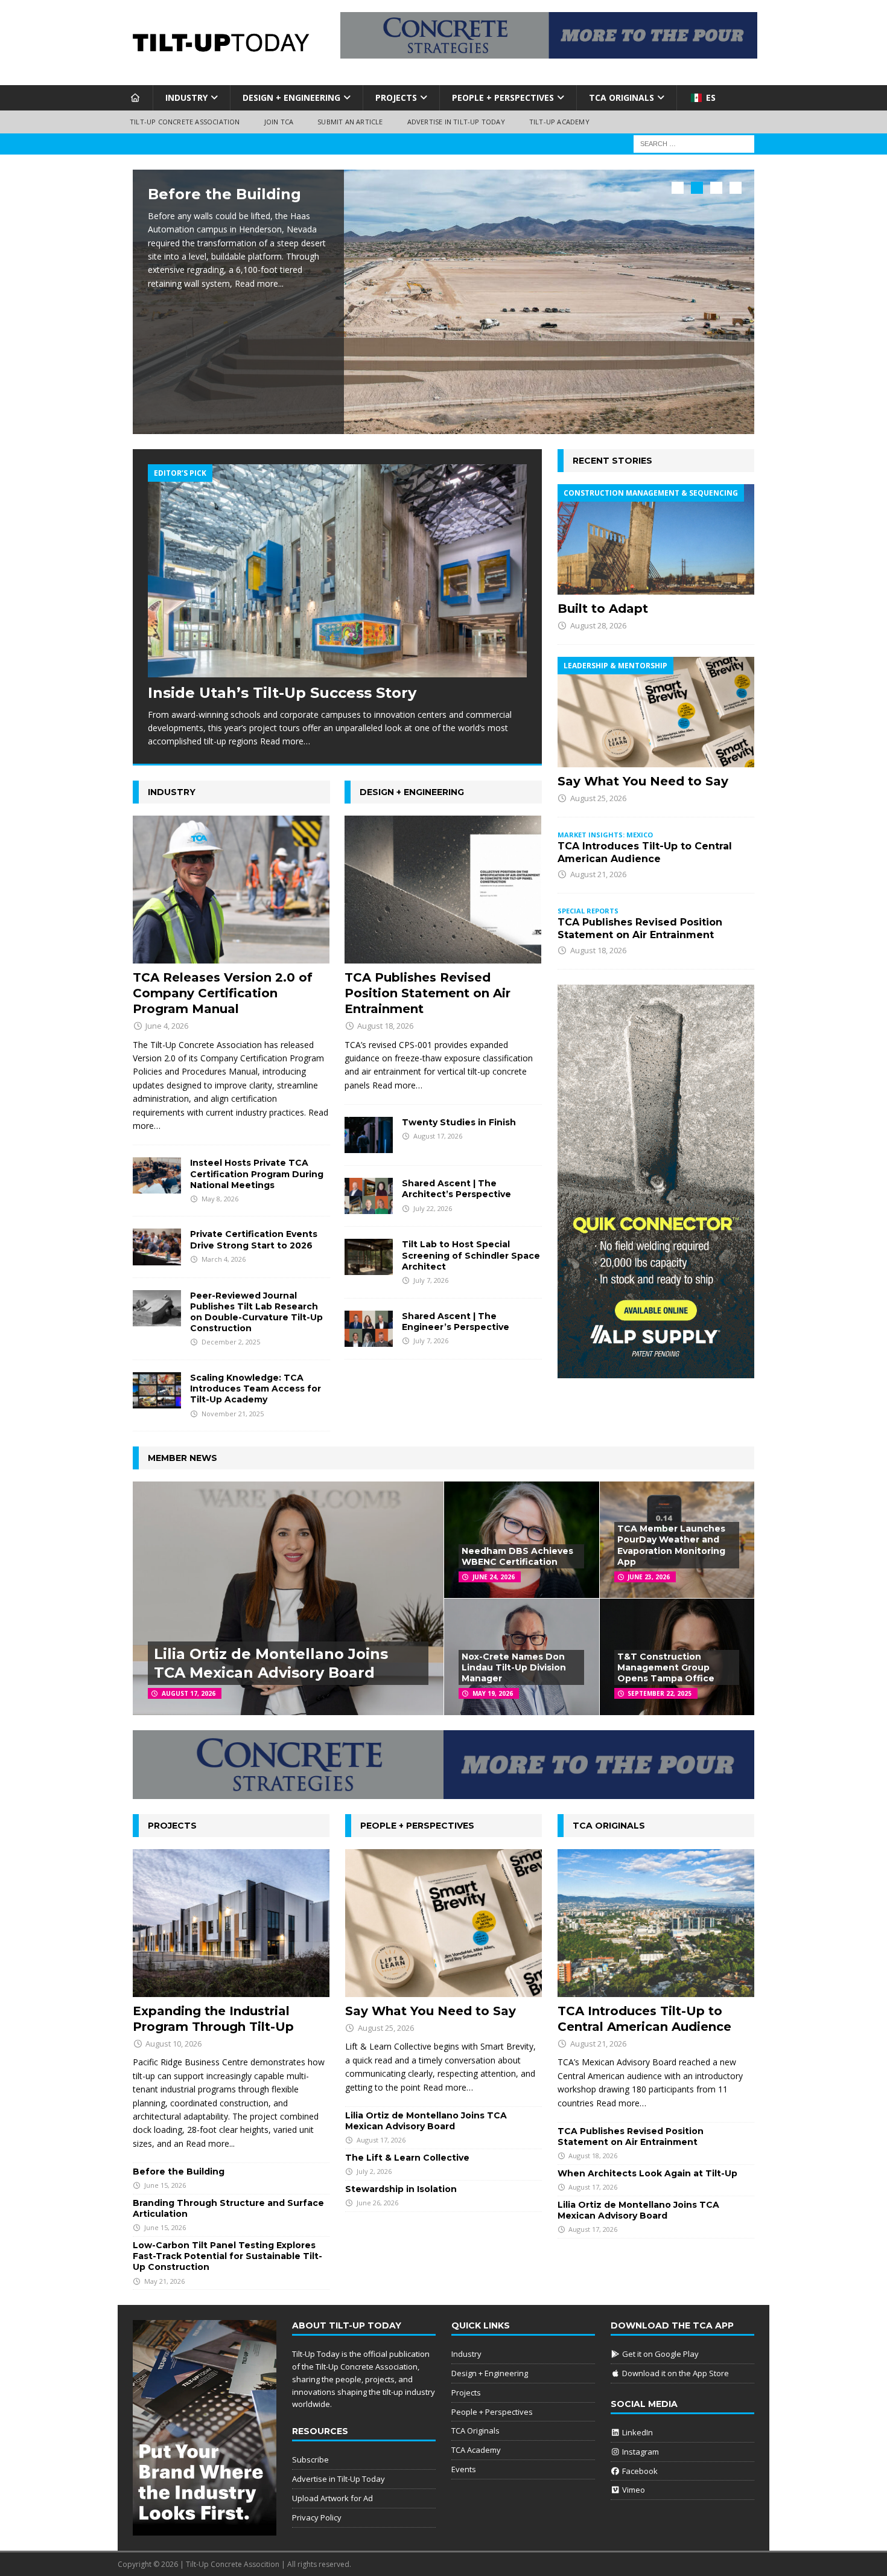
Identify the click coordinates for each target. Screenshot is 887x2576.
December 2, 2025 (231, 1342)
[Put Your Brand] (205, 2530)
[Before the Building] (443, 302)
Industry (186, 97)
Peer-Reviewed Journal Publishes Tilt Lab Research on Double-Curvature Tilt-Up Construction (256, 1312)
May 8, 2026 (220, 1199)
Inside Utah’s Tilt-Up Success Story (282, 693)
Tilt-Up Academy (559, 122)
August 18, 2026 (385, 1026)
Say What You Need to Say (643, 781)
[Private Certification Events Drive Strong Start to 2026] (157, 1247)
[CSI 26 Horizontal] (549, 51)
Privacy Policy (317, 2517)
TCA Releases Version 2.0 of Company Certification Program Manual (223, 993)
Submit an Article (350, 122)
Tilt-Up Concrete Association (185, 122)
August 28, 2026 (598, 625)
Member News (183, 1458)
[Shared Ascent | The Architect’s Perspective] (369, 1196)
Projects (396, 97)
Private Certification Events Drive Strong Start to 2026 (254, 1239)
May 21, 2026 (164, 2281)
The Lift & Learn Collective (407, 2158)
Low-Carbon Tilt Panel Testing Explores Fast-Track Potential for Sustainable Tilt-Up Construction (227, 2256)
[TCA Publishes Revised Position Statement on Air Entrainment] (443, 890)
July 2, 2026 (374, 2171)
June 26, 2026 (377, 2203)
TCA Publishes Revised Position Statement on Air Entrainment (428, 993)
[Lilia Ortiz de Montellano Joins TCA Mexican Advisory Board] (288, 1598)
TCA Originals (622, 97)
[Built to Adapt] (656, 539)
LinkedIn (637, 2432)
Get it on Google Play (660, 2354)
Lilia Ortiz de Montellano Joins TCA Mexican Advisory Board (426, 2121)
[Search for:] (694, 143)
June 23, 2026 (649, 1577)
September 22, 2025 (660, 1693)
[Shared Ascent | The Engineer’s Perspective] (369, 1329)
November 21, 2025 (233, 1414)
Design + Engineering (291, 97)
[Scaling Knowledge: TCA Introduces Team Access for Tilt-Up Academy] (157, 1390)
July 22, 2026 (433, 1208)
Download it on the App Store (675, 2373)
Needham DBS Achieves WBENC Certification (517, 1556)
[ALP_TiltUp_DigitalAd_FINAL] (656, 1371)
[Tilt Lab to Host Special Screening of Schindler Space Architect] (369, 1257)
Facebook (639, 2471)
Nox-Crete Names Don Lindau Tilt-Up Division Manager (514, 1667)
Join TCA (279, 122)
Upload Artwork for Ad (332, 2498)
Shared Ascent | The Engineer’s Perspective (456, 1322)
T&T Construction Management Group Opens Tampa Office (666, 1667)
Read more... (259, 283)
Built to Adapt (603, 609)
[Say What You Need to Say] (656, 712)
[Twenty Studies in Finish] (369, 1135)
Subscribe (310, 2459)
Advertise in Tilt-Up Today (456, 122)
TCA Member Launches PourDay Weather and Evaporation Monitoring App (671, 1545)
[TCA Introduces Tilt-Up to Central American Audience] (656, 1923)
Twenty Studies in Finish (459, 1122)
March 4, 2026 (224, 1259)
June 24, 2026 (494, 1577)
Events (464, 2469)
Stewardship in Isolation (401, 2189)
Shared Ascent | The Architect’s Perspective (456, 1189)
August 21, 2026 (598, 874)
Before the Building (224, 194)
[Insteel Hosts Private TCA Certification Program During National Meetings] (157, 1175)
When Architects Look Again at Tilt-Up (647, 2173)
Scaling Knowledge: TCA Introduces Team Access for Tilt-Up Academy (256, 1389)
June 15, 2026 (165, 2185)
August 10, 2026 (173, 2044)
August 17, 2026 (438, 1136)
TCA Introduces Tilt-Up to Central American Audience (645, 852)
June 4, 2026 (167, 1026)
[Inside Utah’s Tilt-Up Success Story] (337, 571)
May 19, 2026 (493, 1693)
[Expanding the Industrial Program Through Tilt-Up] (231, 1923)
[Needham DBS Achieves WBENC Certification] (521, 1540)
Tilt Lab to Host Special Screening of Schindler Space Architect (471, 1255)
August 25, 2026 (598, 798)
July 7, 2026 (431, 1280)
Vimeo (633, 2490)
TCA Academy (476, 2450)
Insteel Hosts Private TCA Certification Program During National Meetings (257, 1174)
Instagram (640, 2452)
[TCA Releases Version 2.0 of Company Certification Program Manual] (231, 890)
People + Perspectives (503, 97)
